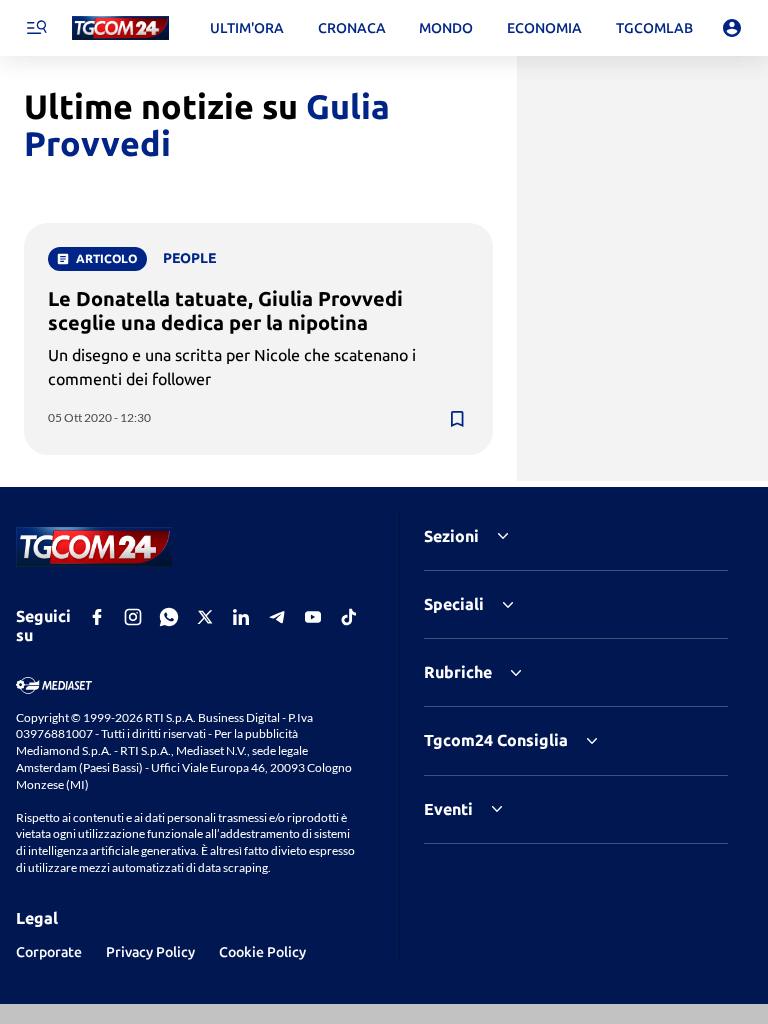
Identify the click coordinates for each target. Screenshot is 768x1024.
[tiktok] (349, 617)
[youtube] (313, 617)
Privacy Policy (150, 952)
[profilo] (732, 28)
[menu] (36, 28)
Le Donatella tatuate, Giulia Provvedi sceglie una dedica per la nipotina (225, 310)
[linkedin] (241, 617)
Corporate (49, 952)
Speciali (454, 604)
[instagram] (133, 617)
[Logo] (120, 28)
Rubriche (458, 672)
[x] (205, 617)
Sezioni (451, 536)
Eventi (448, 809)
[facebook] (97, 617)
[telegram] (277, 617)
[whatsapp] (169, 617)
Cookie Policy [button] (262, 952)
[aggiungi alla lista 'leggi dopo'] (457, 419)
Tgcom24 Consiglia (496, 740)
